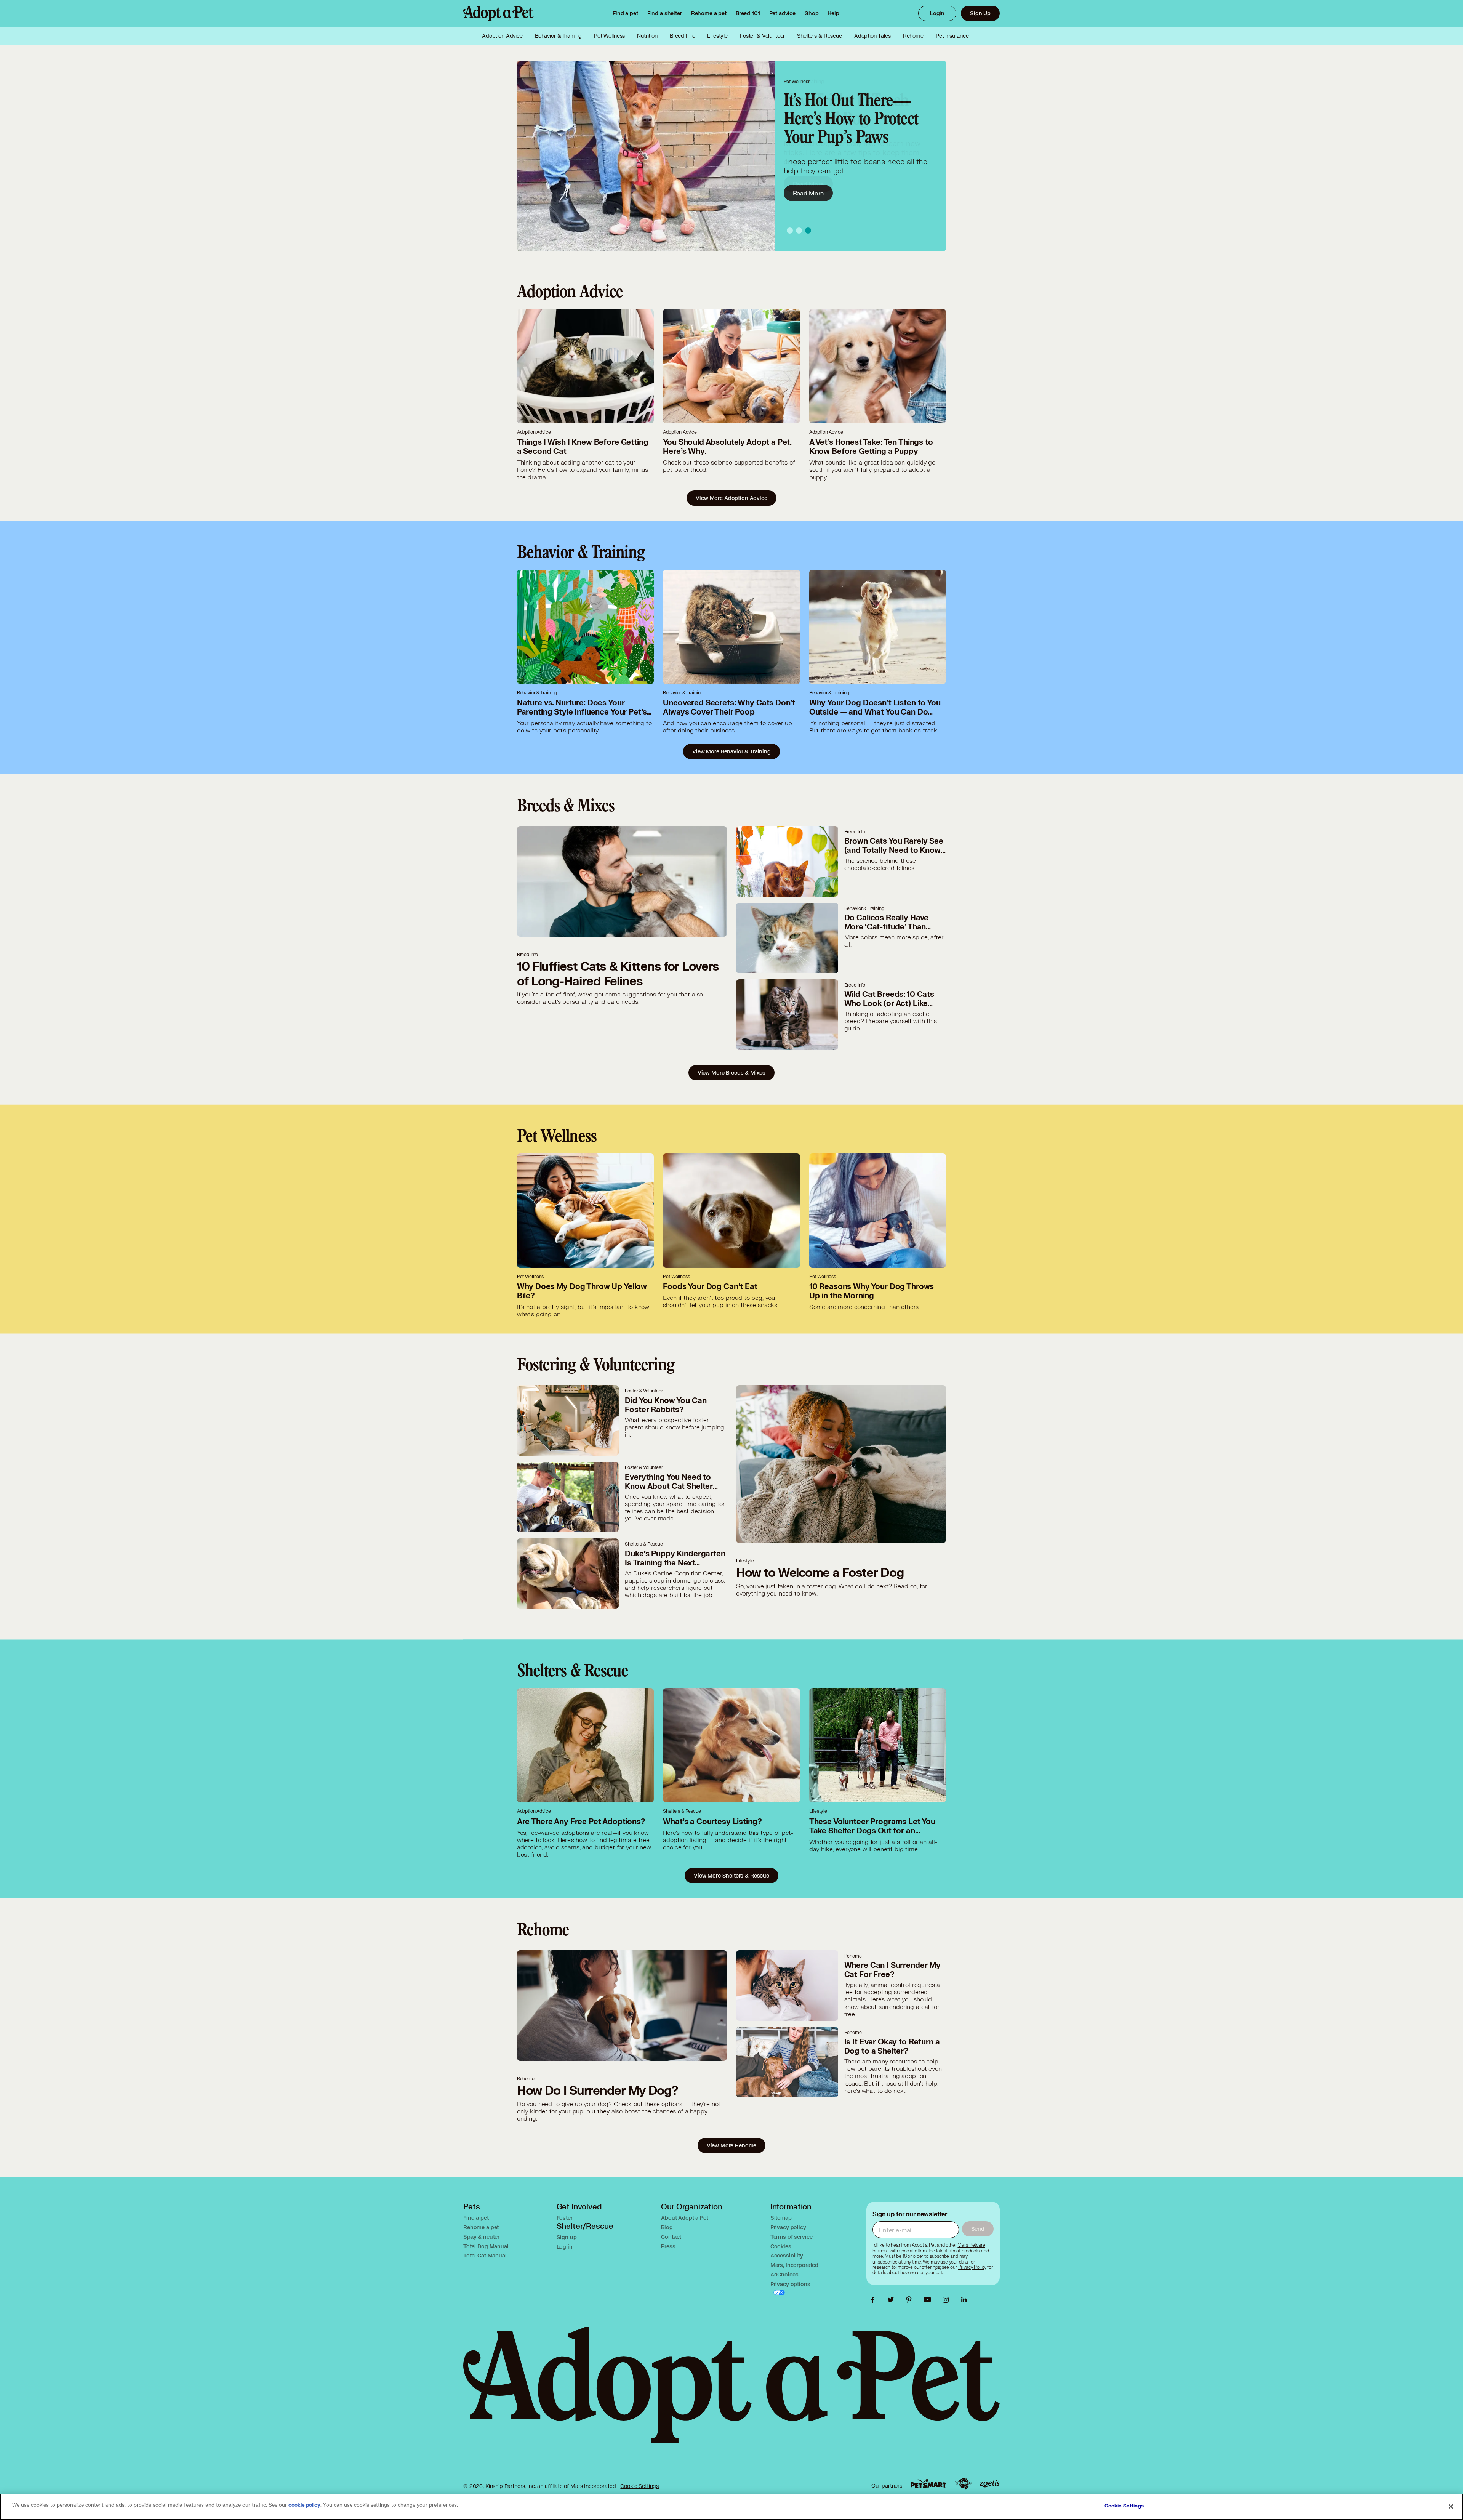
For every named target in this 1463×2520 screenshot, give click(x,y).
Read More (808, 193)
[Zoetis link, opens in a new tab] (989, 2484)
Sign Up (980, 13)
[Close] (1451, 2506)
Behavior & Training (558, 36)
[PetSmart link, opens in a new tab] (928, 2484)
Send (978, 2229)
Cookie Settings (639, 2486)
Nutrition (647, 36)
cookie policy (304, 2505)
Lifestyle (717, 36)
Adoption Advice (502, 36)
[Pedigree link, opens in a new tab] (963, 2484)
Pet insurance (952, 36)
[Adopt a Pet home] (499, 13)
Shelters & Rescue (819, 36)
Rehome (913, 36)
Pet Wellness (609, 36)
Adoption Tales (872, 36)
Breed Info (683, 36)
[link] (709, 13)
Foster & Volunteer (762, 36)
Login (937, 13)
